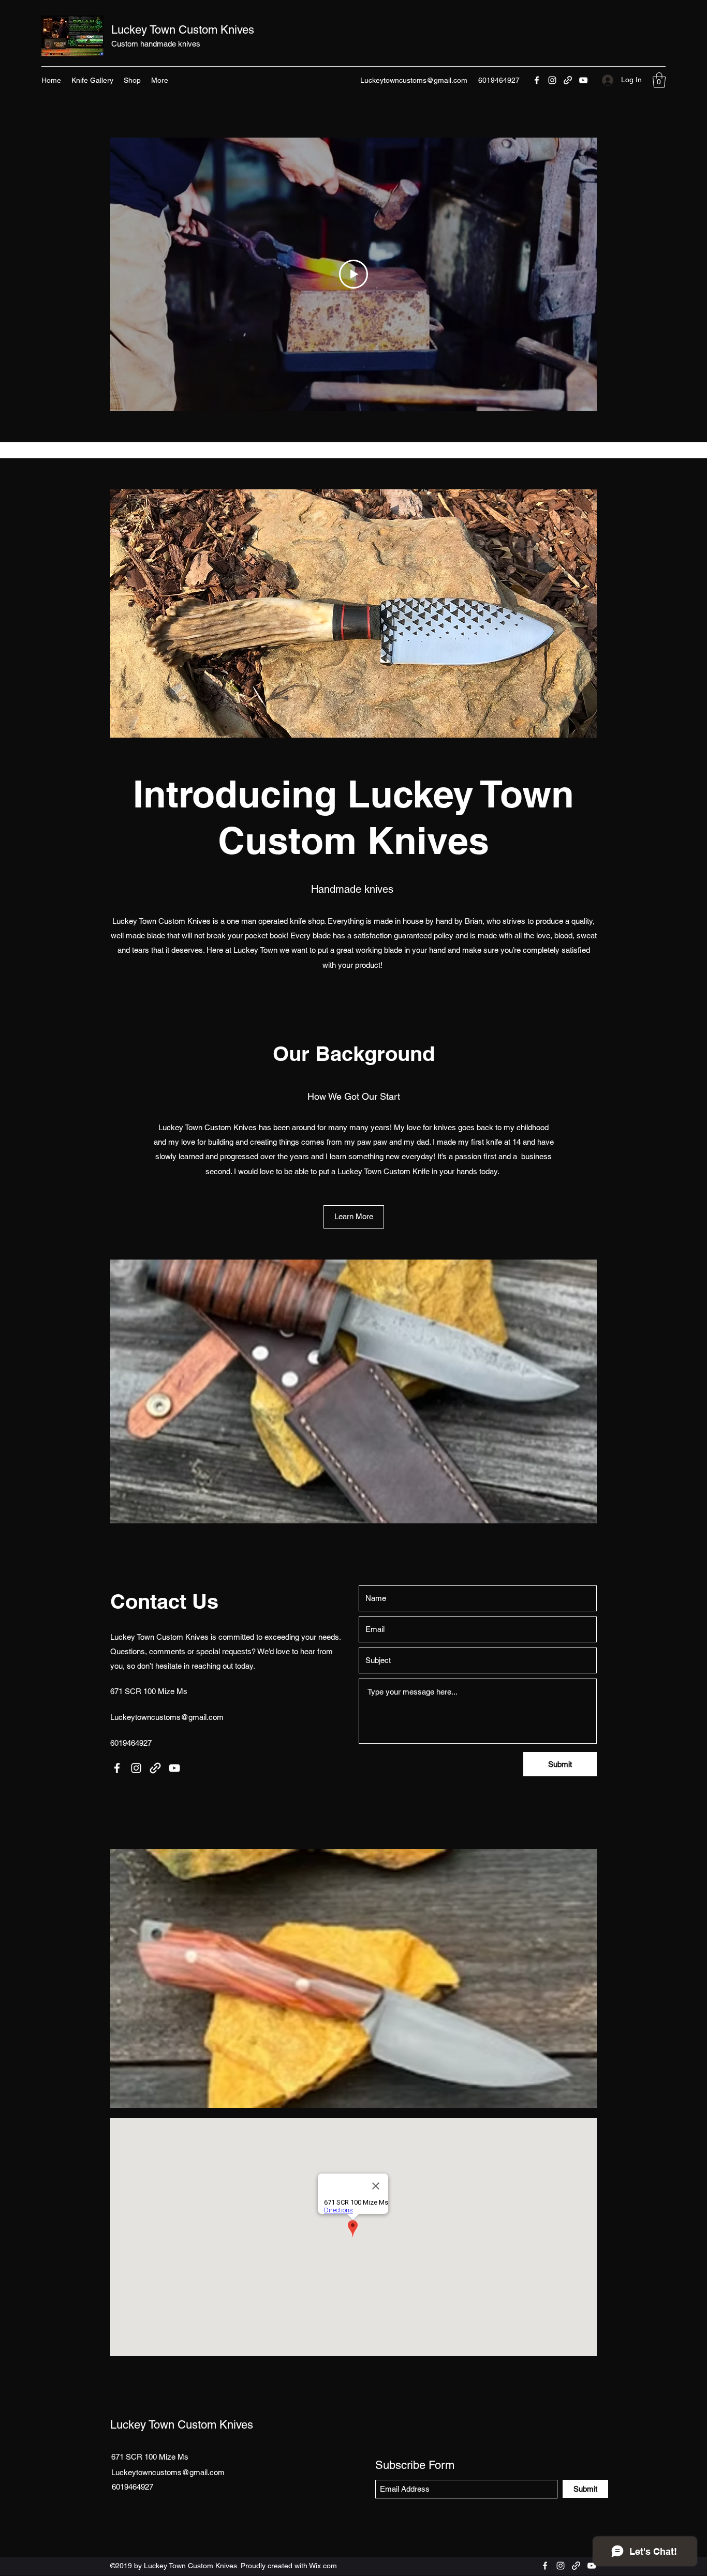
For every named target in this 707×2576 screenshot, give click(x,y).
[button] (659, 80)
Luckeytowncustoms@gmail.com (414, 80)
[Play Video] (353, 274)
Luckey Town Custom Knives (183, 30)
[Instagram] (552, 80)
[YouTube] (583, 80)
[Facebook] (537, 80)
